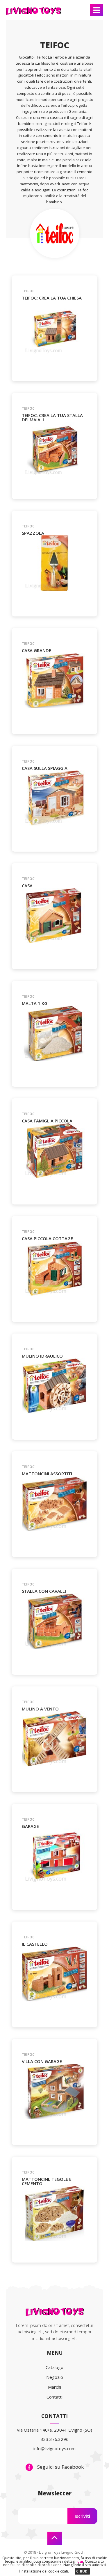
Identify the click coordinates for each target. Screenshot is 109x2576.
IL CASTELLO (35, 1944)
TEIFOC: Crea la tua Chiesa (52, 298)
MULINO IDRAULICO (42, 1356)
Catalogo (54, 2367)
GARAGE (30, 1826)
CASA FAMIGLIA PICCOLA (47, 1121)
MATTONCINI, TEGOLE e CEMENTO (47, 2181)
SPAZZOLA (33, 533)
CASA (27, 886)
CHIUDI (82, 2571)
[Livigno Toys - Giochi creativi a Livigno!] (33, 14)
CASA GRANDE (36, 651)
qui (80, 2561)
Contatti (54, 2397)
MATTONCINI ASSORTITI (47, 1474)
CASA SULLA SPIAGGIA (45, 768)
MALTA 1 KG (35, 1003)
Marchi (54, 2387)
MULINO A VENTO (40, 1709)
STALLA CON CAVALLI (44, 1591)
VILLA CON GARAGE (42, 2061)
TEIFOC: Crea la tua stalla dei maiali (52, 418)
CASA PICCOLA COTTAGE (47, 1239)
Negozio (55, 2377)
